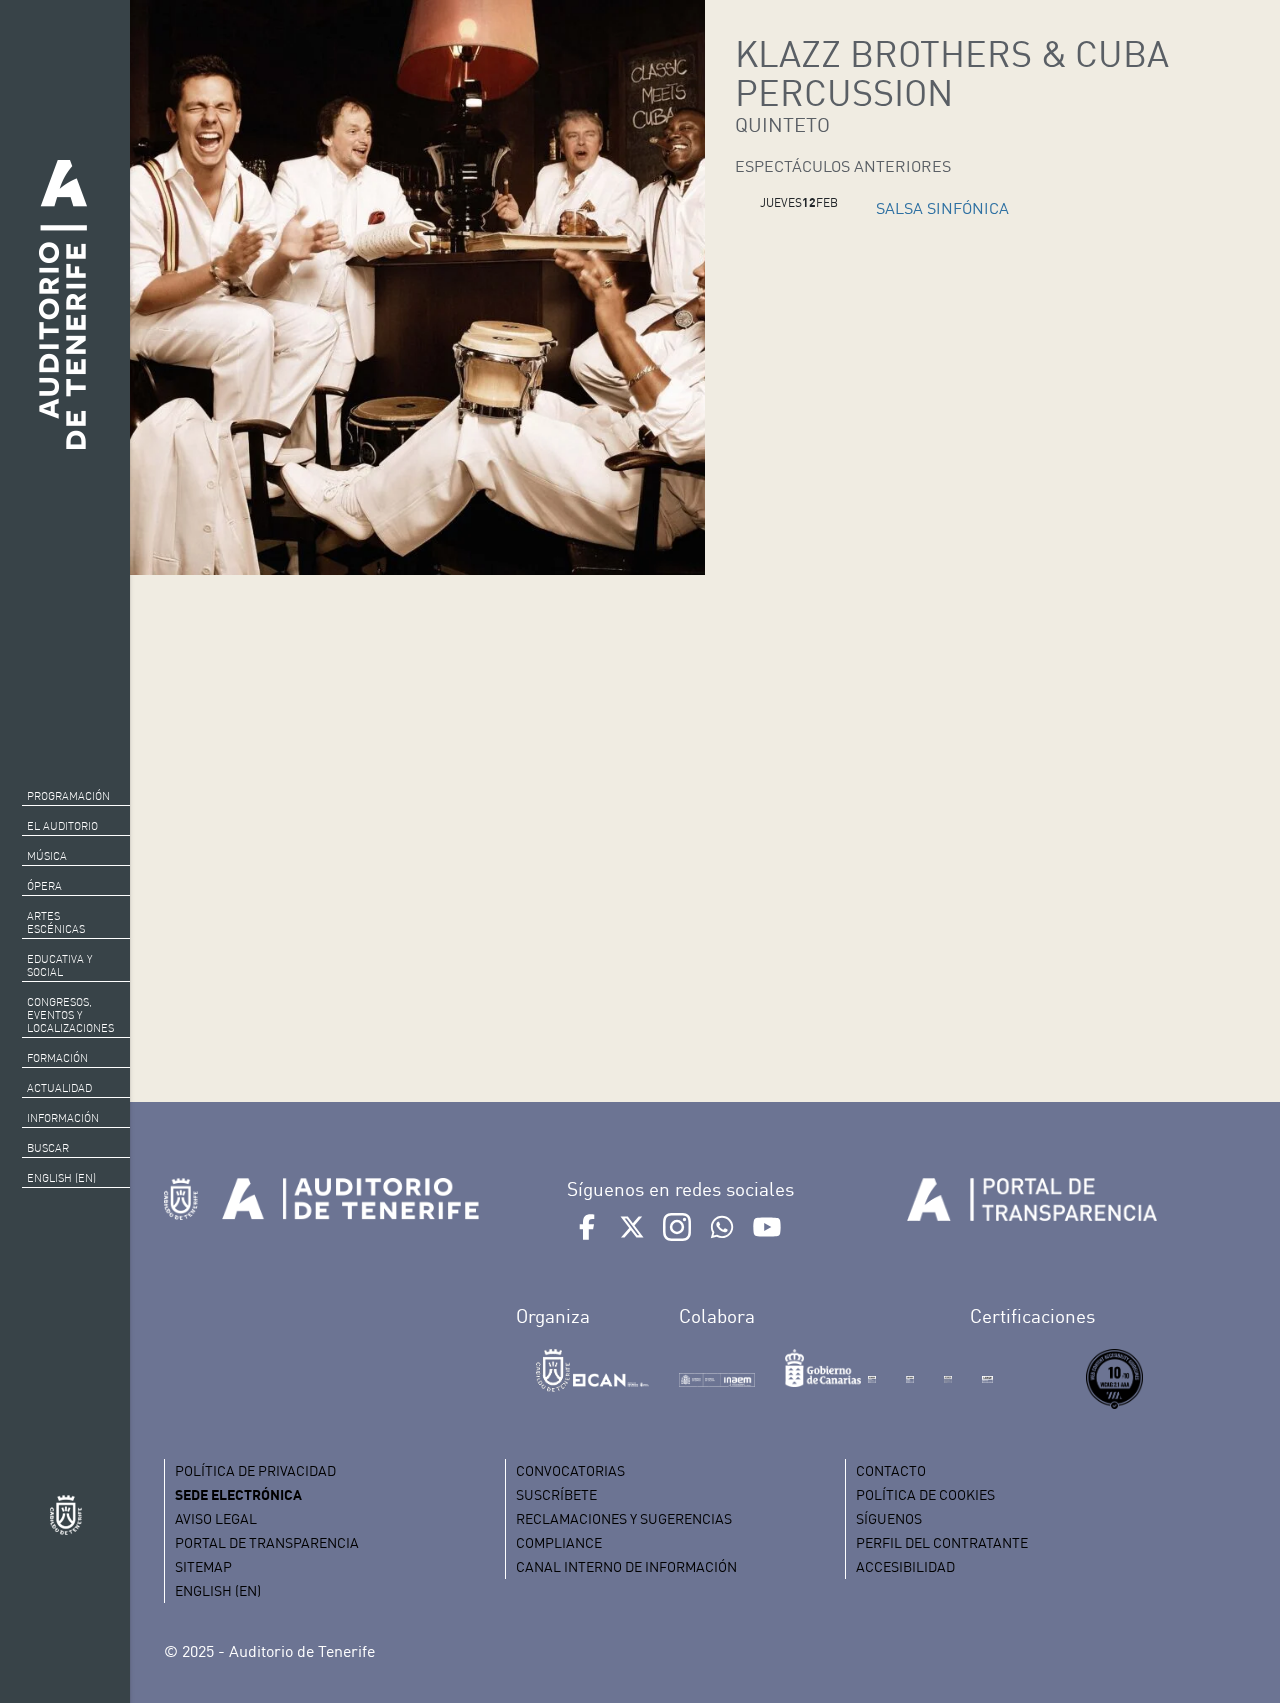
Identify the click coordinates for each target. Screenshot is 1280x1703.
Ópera (44, 886)
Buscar (48, 1148)
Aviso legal (216, 1518)
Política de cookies (925, 1494)
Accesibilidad (905, 1566)
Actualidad (59, 1088)
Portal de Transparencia (267, 1542)
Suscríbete (556, 1494)
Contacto (891, 1470)
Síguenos (889, 1518)
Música (47, 856)
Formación (57, 1058)
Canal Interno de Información (626, 1566)
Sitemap (203, 1566)
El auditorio (62, 826)
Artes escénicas (56, 922)
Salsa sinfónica (942, 208)
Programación (68, 796)
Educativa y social (59, 965)
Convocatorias (570, 1470)
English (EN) (61, 1178)
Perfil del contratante (942, 1542)
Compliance (559, 1542)
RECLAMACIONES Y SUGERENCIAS (624, 1518)
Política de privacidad (255, 1470)
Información (63, 1118)
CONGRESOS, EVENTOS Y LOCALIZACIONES (70, 1015)
